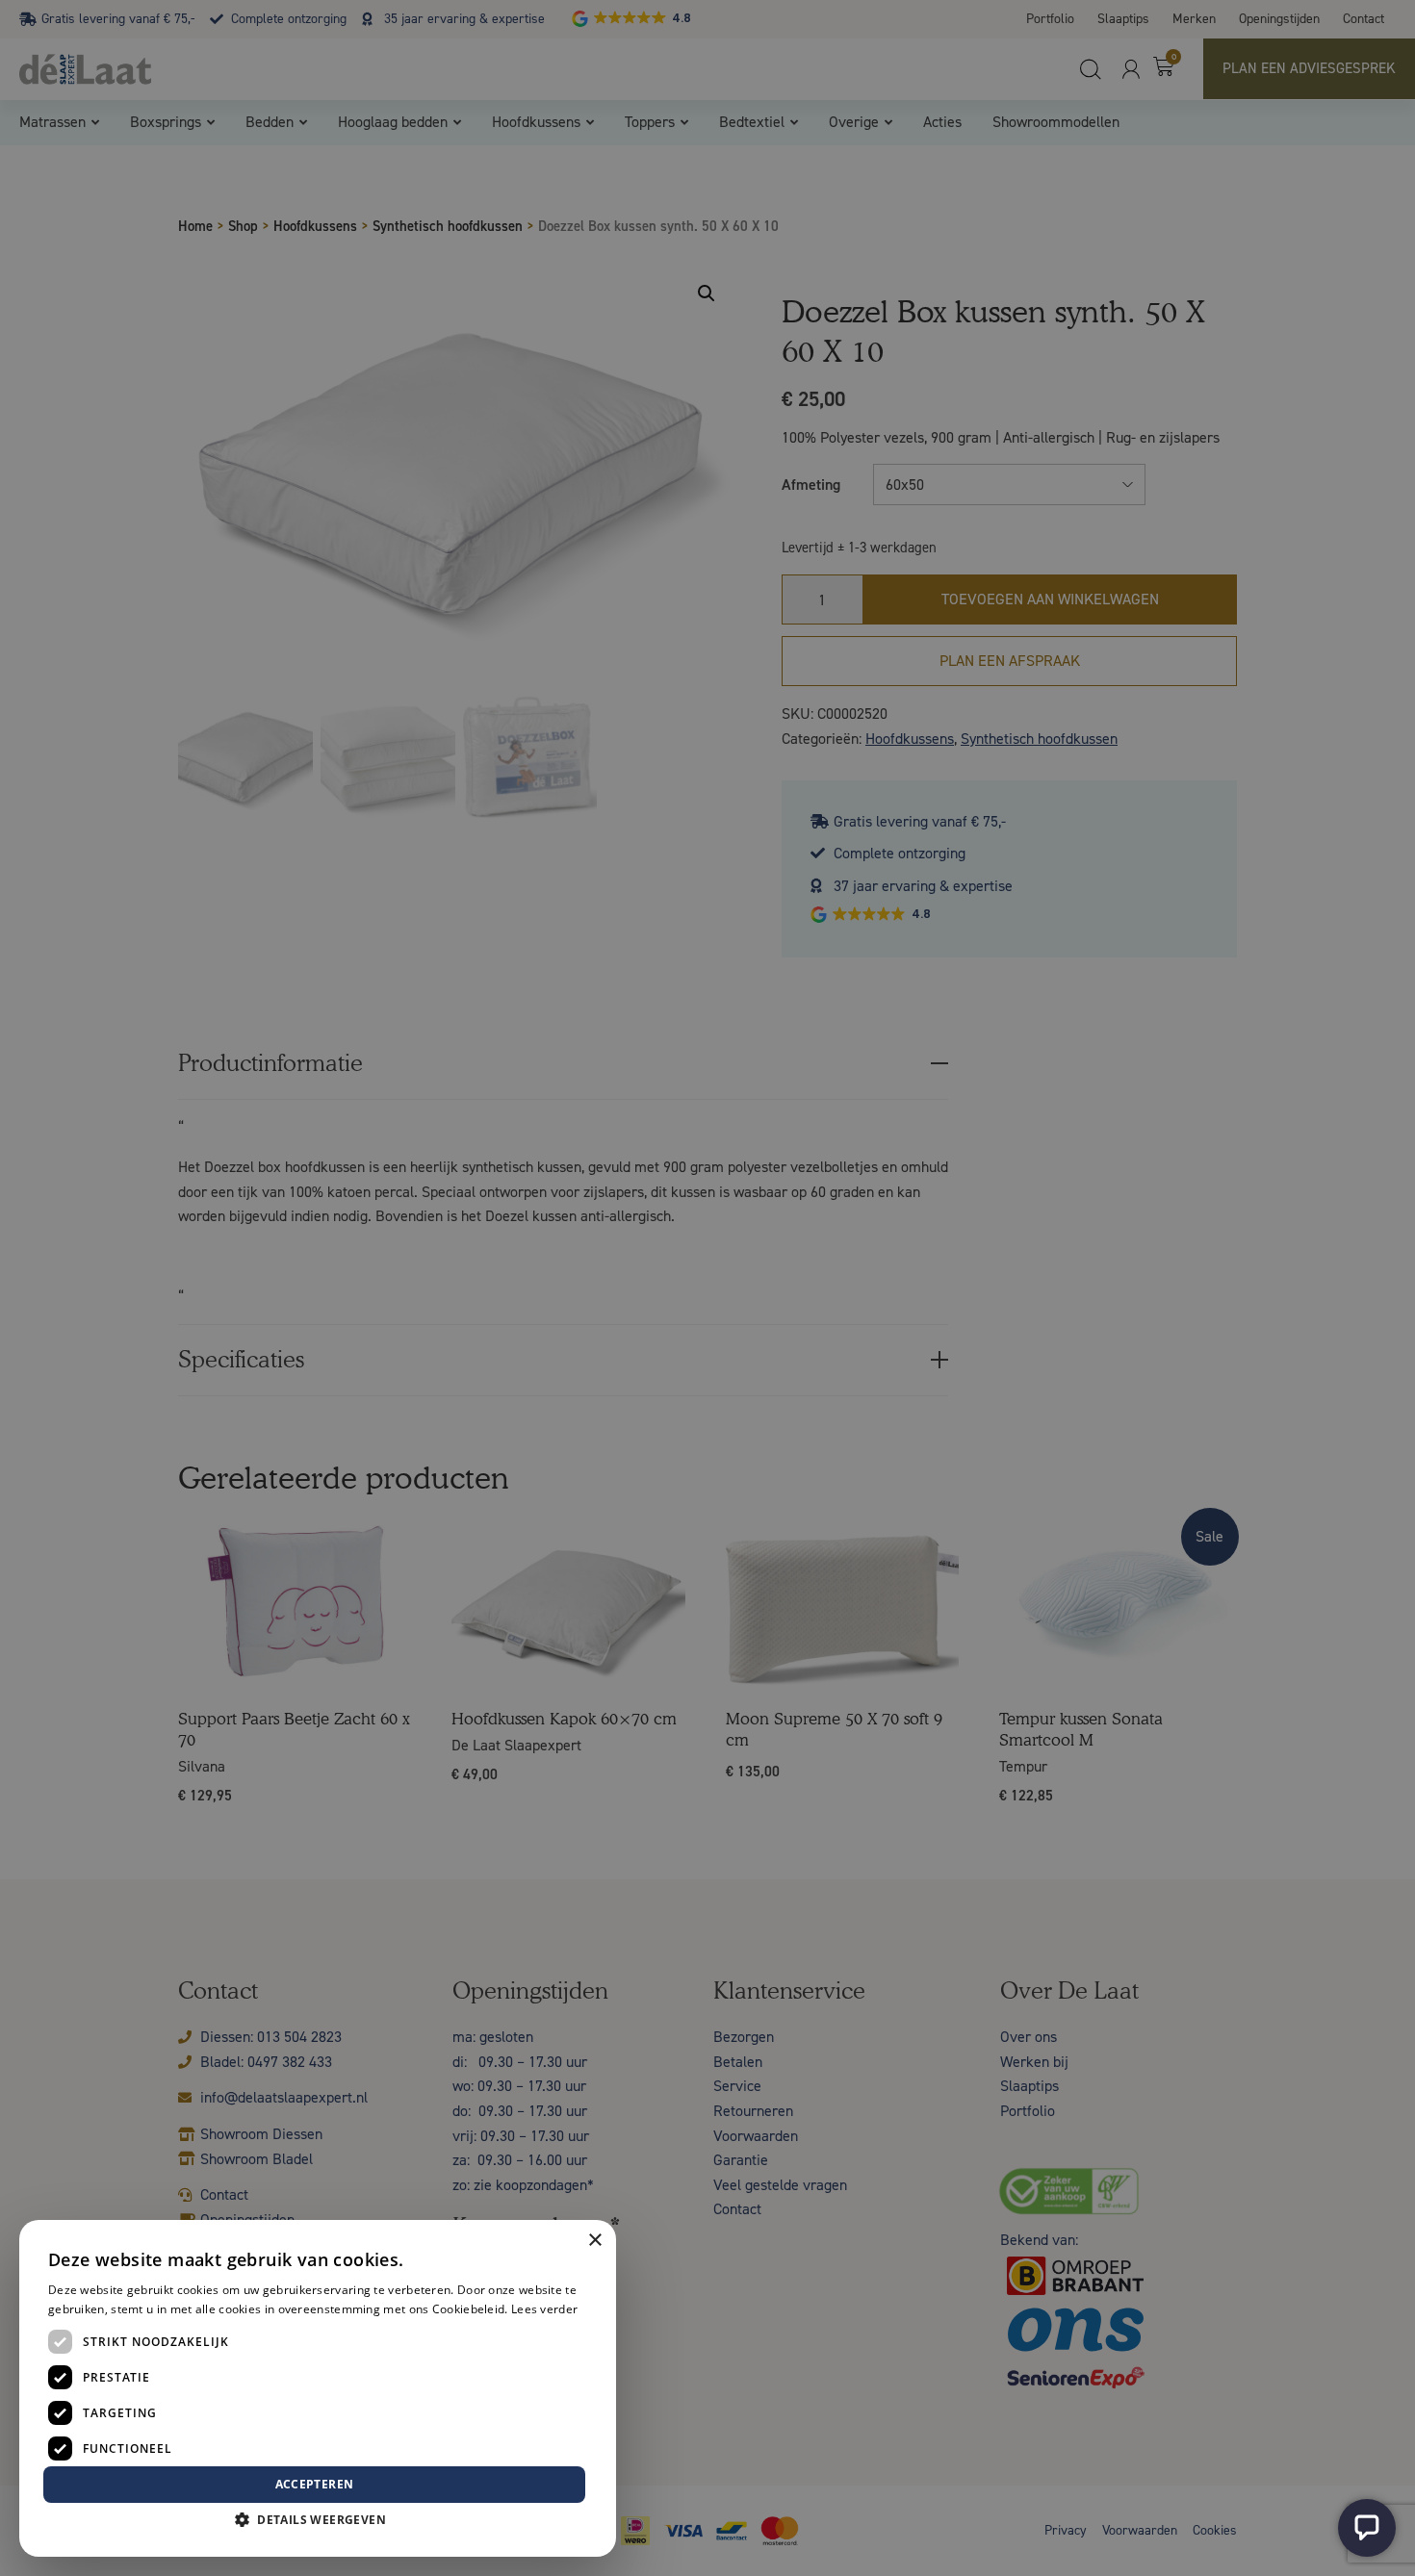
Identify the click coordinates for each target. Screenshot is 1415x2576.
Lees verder (544, 2309)
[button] (318, 2520)
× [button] (594, 2241)
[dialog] (707, 1288)
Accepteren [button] (315, 2484)
